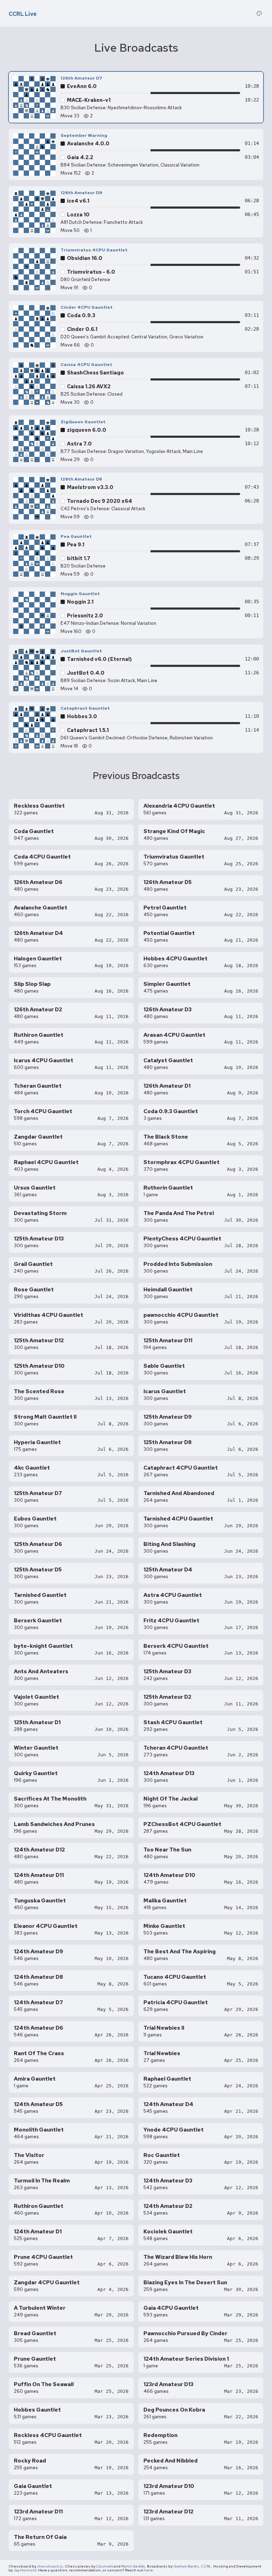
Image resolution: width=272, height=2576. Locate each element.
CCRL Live (23, 14)
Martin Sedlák (133, 2566)
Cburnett (104, 2566)
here (149, 2570)
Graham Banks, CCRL (192, 2566)
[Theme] (259, 13)
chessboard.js (50, 2566)
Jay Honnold (25, 2570)
